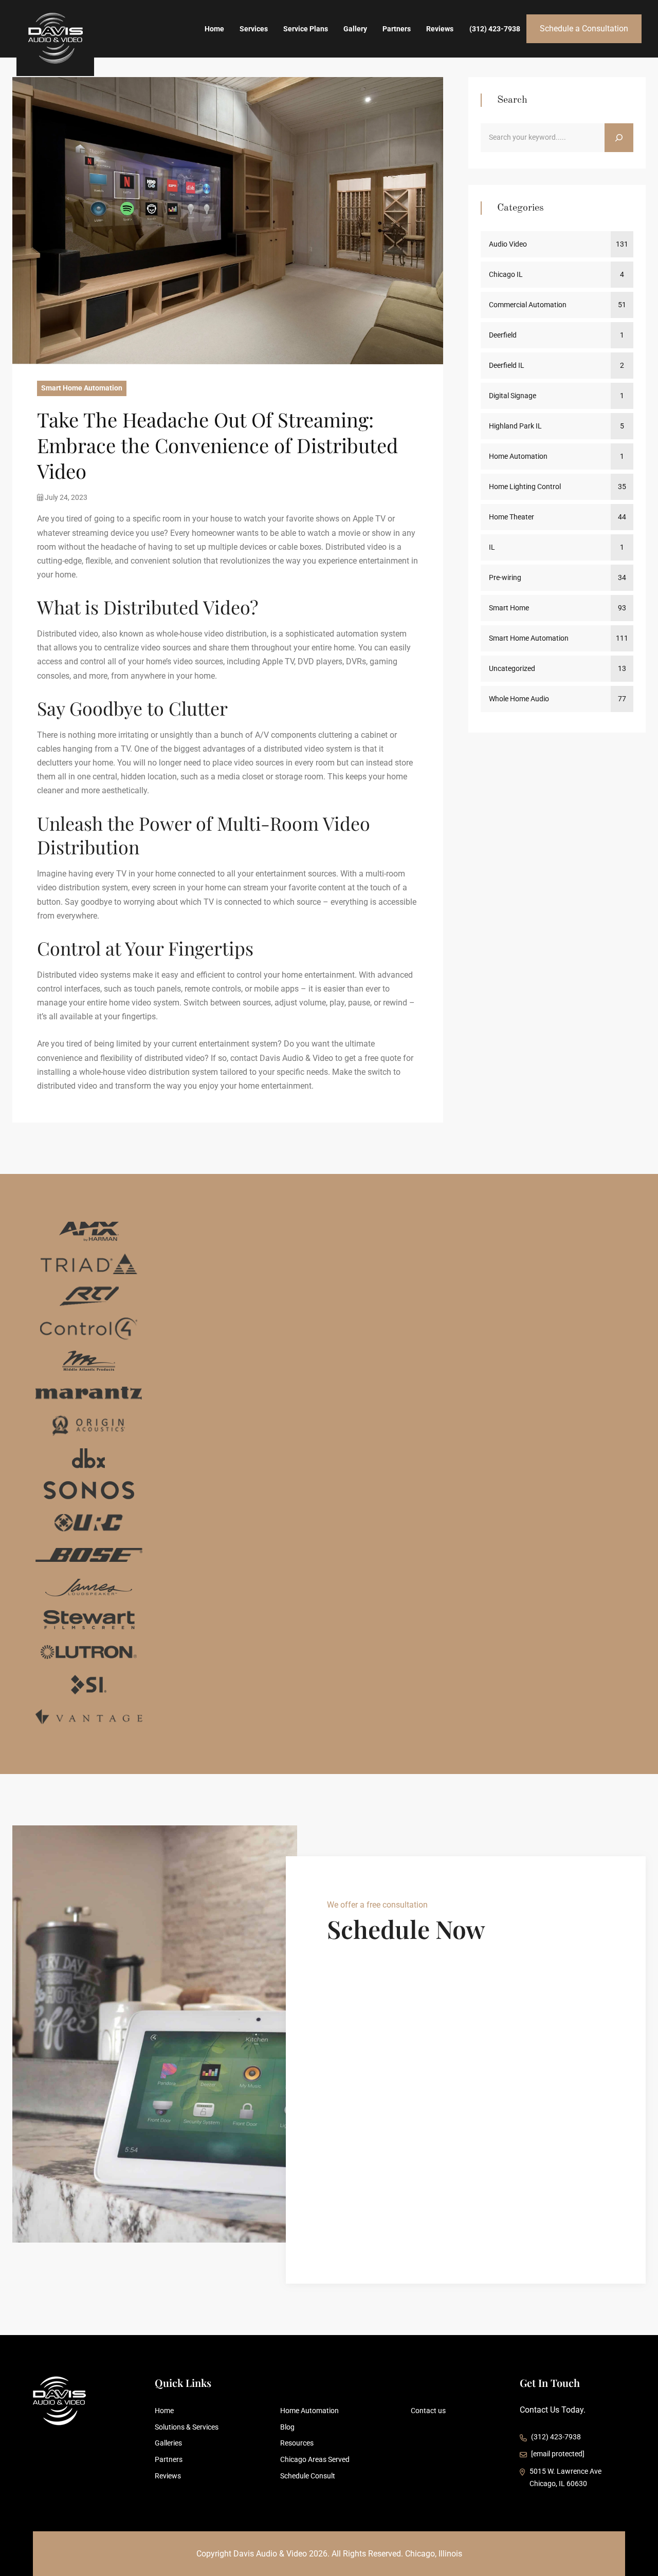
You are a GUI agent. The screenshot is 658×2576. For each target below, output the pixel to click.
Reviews (440, 29)
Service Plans (306, 29)
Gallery (355, 29)
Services (254, 29)
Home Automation (518, 456)
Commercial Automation (528, 305)
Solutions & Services (187, 2427)
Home (214, 29)
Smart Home (509, 608)
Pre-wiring (505, 577)
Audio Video (508, 244)
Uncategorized (512, 668)
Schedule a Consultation (584, 29)
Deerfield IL (507, 365)
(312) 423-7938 (495, 29)
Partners (397, 29)
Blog (287, 2427)
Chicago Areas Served (315, 2459)
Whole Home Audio (519, 699)
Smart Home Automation (82, 388)
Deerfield (503, 335)
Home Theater (511, 517)
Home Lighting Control (525, 487)
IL (492, 547)
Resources (297, 2443)
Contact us (428, 2411)
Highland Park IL (515, 426)
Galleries (168, 2443)
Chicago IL (506, 274)
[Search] (619, 138)
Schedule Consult (308, 2476)
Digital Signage (513, 396)
